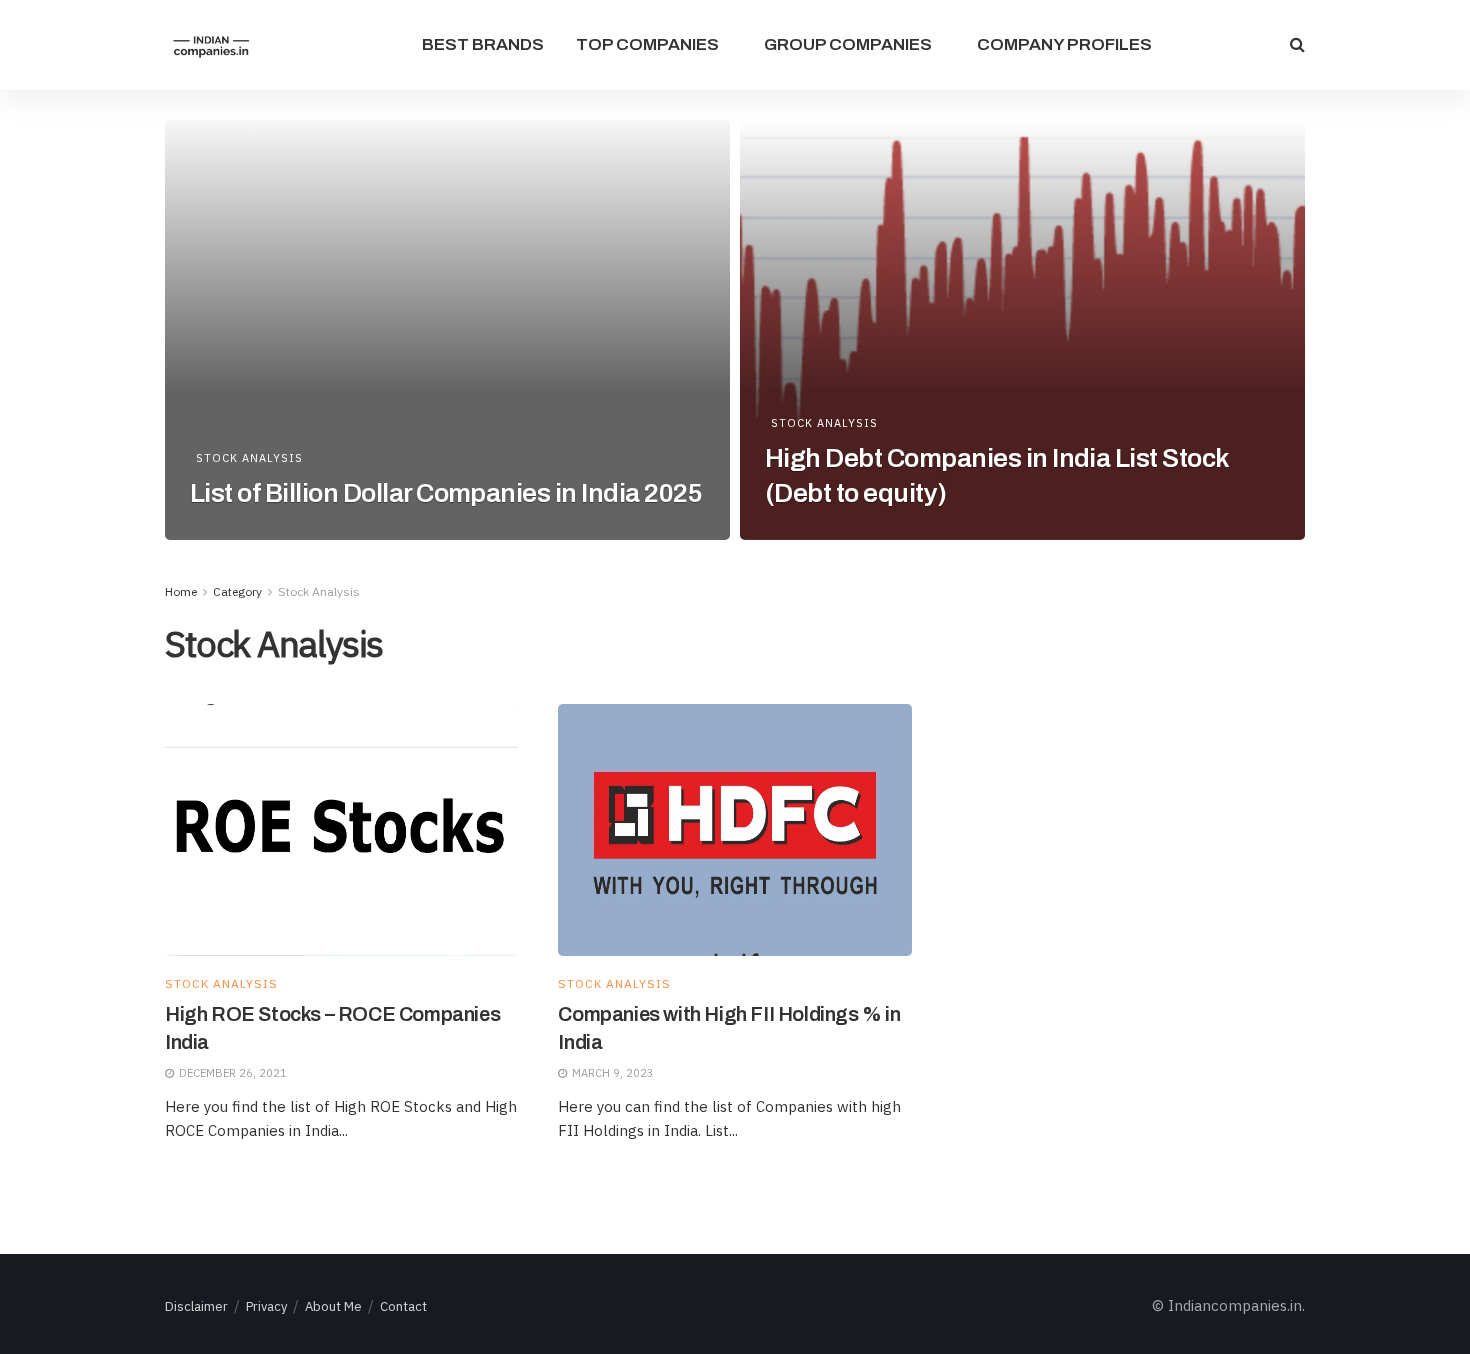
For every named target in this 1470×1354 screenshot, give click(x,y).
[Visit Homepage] (211, 45)
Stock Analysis (249, 458)
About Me (333, 1306)
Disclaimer (196, 1306)
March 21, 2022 (820, 533)
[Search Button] (1297, 45)
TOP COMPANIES (647, 44)
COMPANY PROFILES (1064, 44)
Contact (403, 1306)
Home (181, 591)
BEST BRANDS (483, 44)
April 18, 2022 (241, 533)
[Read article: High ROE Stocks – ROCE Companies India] (341, 830)
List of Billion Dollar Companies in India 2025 (446, 493)
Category (237, 591)
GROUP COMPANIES (848, 44)
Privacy (266, 1306)
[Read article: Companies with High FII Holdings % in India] (734, 830)
